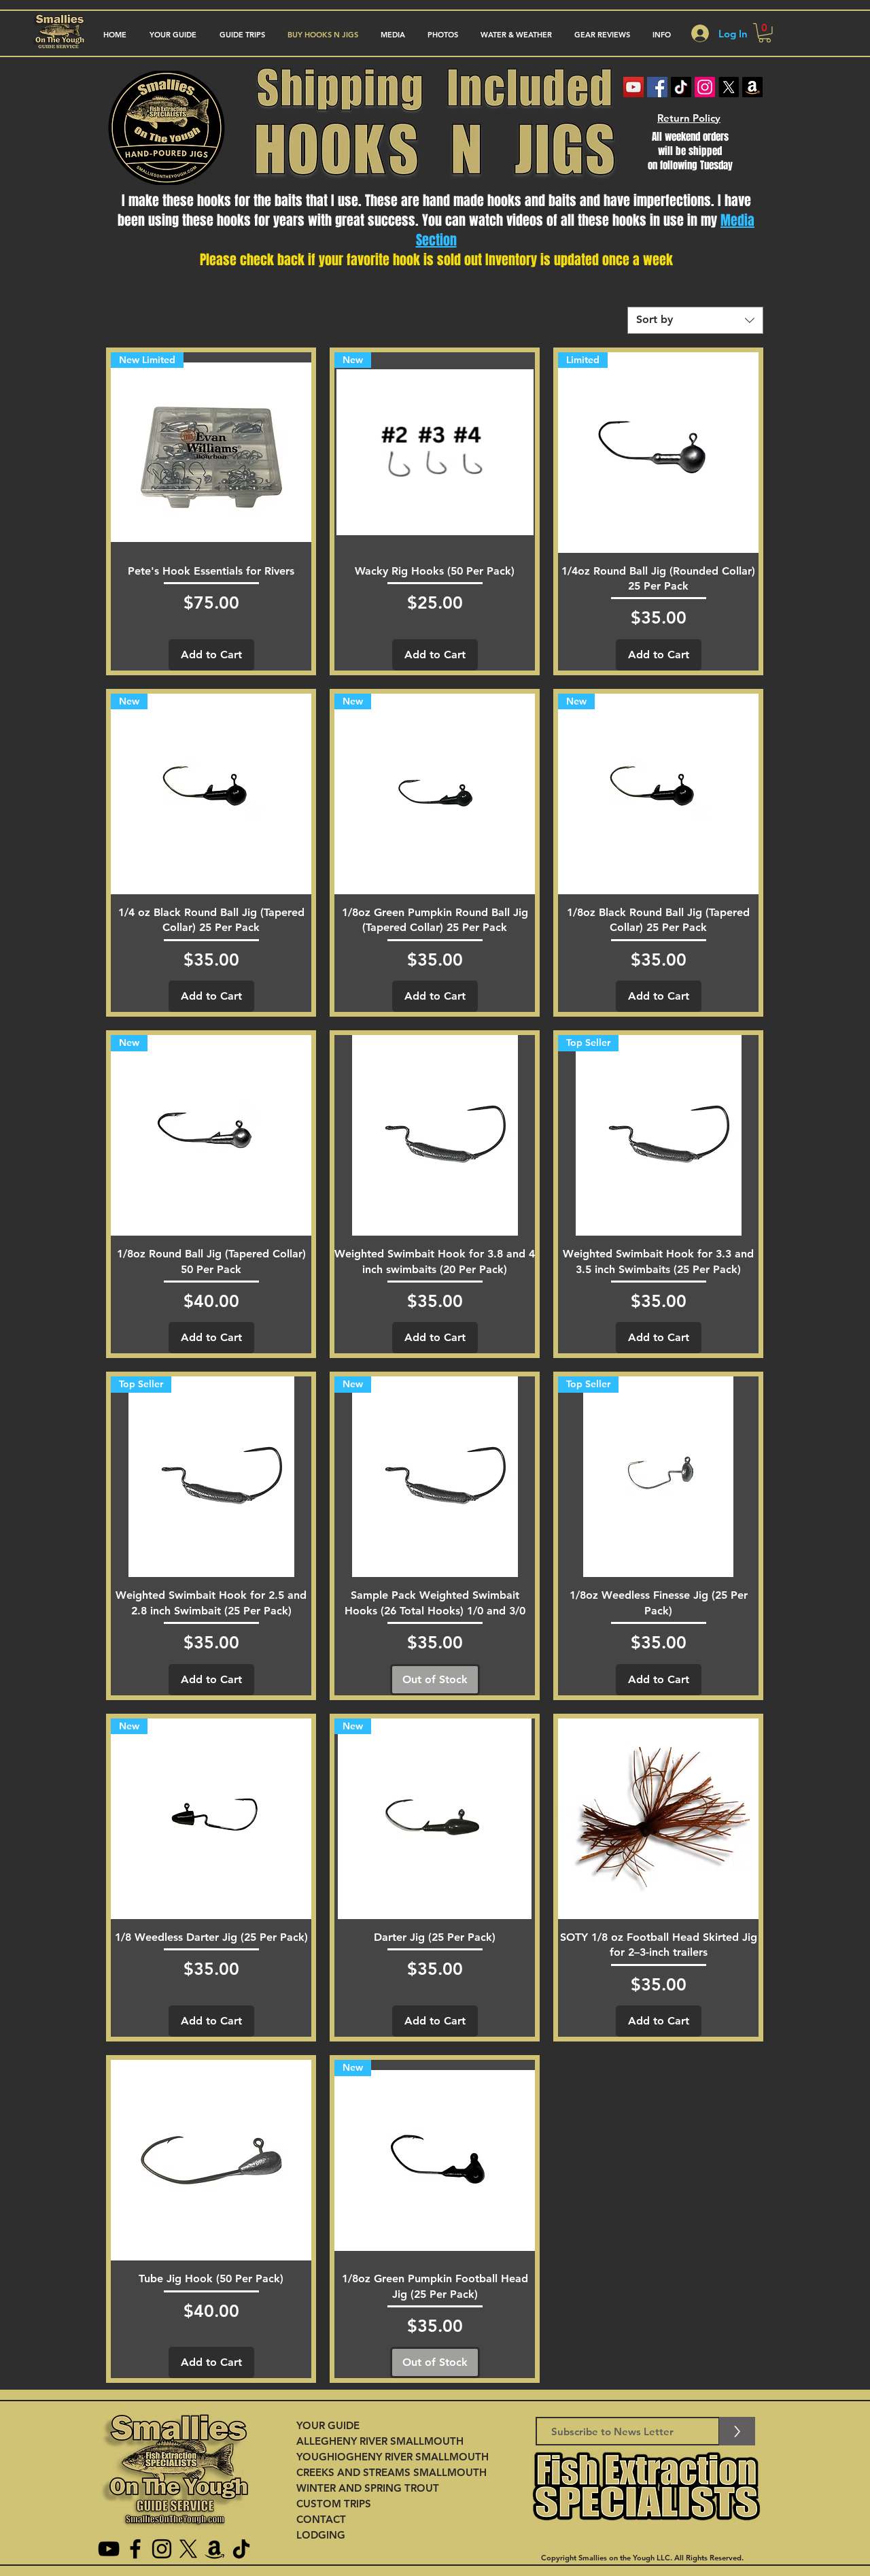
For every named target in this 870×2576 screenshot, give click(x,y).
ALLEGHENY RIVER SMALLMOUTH (380, 2441)
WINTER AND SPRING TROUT (368, 2488)
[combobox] (695, 320)
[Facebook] (657, 87)
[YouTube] (109, 2549)
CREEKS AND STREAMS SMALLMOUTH (391, 2472)
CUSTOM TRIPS (334, 2504)
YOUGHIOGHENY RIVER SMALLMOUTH (393, 2457)
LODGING (321, 2535)
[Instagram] (705, 87)
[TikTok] (681, 87)
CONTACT (321, 2519)
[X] (729, 87)
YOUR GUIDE (328, 2425)
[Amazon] (752, 87)
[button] (242, 35)
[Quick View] (435, 1135)
